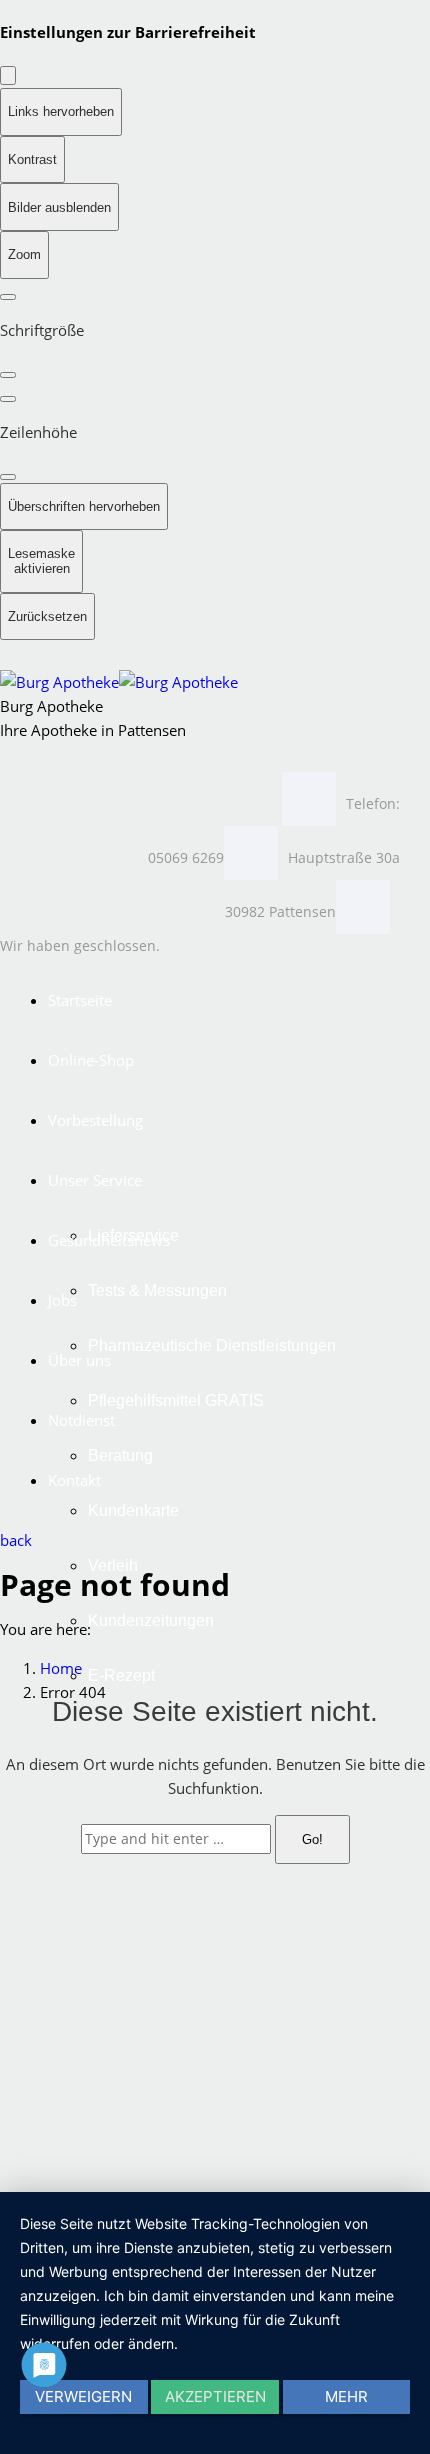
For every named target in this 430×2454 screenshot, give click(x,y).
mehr (346, 2396)
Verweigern (83, 2396)
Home (61, 1668)
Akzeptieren (215, 2396)
